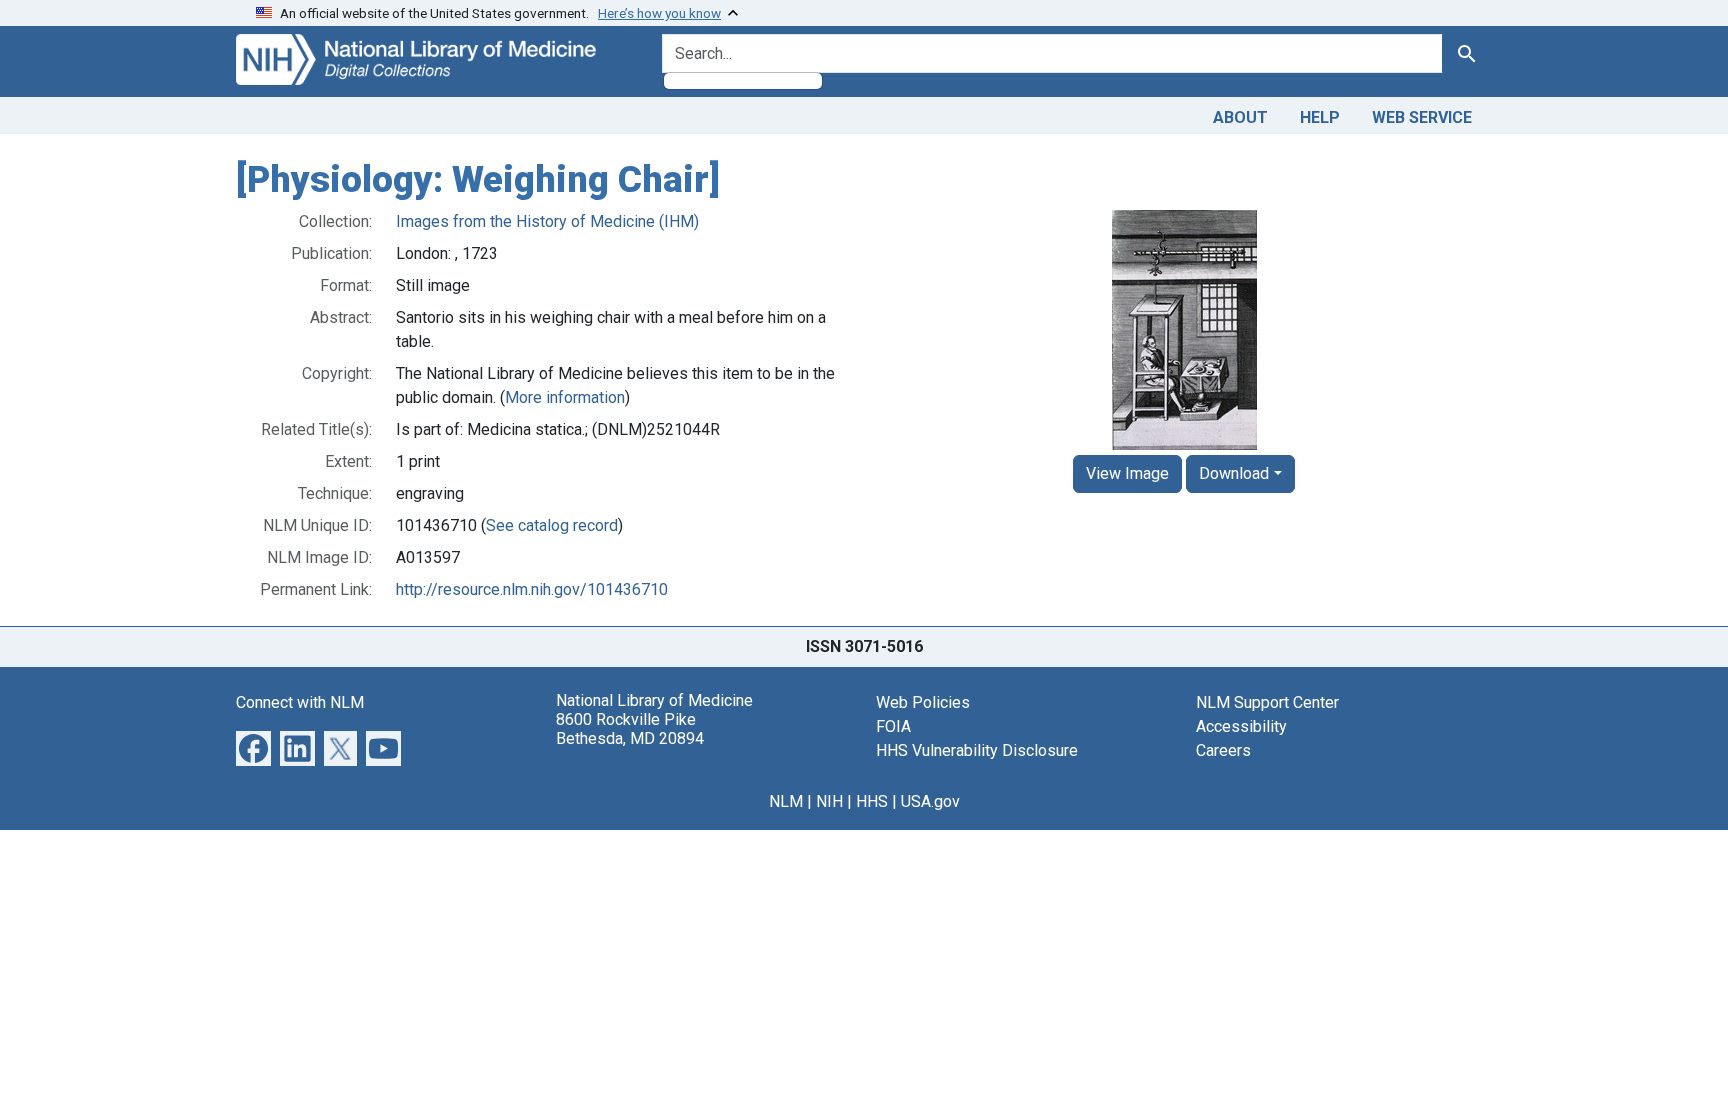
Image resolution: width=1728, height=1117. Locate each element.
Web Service (1422, 117)
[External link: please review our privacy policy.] (253, 746)
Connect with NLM (300, 702)
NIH (829, 801)
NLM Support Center (1267, 702)
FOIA (893, 726)
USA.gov (930, 801)
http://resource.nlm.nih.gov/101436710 (532, 589)
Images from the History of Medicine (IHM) (547, 221)
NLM (786, 801)
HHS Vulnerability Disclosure (977, 750)
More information (565, 397)
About (1240, 117)
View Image (1127, 473)
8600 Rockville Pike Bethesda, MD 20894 (630, 729)
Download (1234, 473)
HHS (872, 801)
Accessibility (1241, 726)
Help (1320, 117)
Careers (1223, 750)
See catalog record (552, 525)
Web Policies (923, 702)
